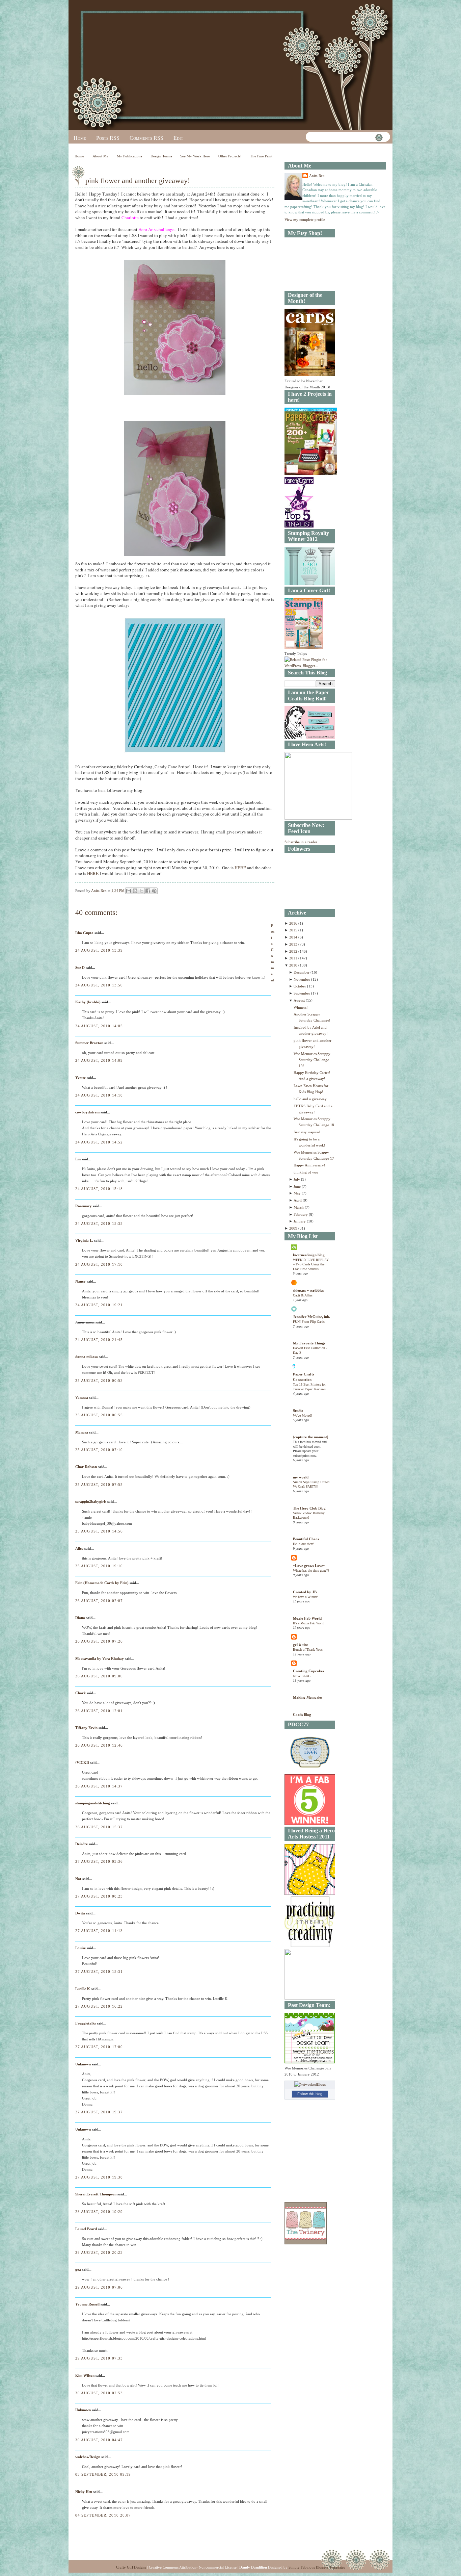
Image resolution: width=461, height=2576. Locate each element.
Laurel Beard (86, 2229)
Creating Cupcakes (308, 1671)
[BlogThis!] (135, 891)
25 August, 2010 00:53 (99, 1381)
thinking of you (306, 1172)
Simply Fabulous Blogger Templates (317, 2567)
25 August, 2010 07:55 (99, 1485)
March (299, 1207)
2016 (294, 923)
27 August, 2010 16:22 (99, 2006)
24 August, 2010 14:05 (99, 1026)
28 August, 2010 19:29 (99, 2212)
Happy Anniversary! (309, 1165)
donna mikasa (87, 1357)
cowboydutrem (87, 1112)
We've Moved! (303, 1415)
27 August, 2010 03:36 (99, 1861)
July (297, 1179)
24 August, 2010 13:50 (99, 985)
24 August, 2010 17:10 (99, 1264)
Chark (80, 1693)
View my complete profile (305, 220)
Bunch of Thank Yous (308, 1650)
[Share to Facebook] (148, 891)
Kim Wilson (85, 2375)
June (298, 1186)
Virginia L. (84, 1240)
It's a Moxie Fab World (309, 1623)
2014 (294, 937)
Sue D (80, 968)
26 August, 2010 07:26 (99, 1641)
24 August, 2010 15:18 (99, 1189)
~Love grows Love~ (309, 1566)
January (300, 1221)
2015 (294, 930)
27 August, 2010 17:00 (99, 2047)
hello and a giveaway (310, 1099)
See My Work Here (195, 156)
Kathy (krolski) (88, 1002)
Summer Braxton (89, 1043)
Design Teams (161, 156)
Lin (78, 1159)
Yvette (80, 1078)
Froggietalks (86, 2023)
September (302, 993)
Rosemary (84, 1206)
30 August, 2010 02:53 (99, 2393)
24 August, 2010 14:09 (99, 1060)
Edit (178, 138)
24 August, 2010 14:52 (99, 1142)
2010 (294, 965)
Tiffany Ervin (86, 1728)
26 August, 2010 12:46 (99, 1745)
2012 (294, 951)
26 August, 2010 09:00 (99, 1676)
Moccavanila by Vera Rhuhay (100, 1658)
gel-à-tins (301, 1645)
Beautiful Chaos (306, 1539)
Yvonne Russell (87, 2304)
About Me (100, 156)
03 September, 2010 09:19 (103, 2474)
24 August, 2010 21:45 (99, 1340)
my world (301, 1477)
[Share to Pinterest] (154, 891)
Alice (80, 1548)
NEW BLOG (302, 1676)
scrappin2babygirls (91, 1501)
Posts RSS (108, 138)
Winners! (301, 1007)
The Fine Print (261, 156)
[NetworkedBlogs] (310, 2084)
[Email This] (129, 891)
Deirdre (82, 1844)
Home (80, 138)
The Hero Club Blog (309, 1508)
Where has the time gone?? (311, 1570)
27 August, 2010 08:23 (99, 1896)
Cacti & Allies (303, 1295)
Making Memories (308, 1697)
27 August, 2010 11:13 (99, 1931)
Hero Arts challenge (156, 229)
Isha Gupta (84, 933)
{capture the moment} (311, 1437)
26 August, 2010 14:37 (99, 1786)
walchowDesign (88, 2457)
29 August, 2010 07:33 (99, 2358)
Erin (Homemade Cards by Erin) (102, 1583)
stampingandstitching (93, 1803)
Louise (80, 1948)
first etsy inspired (307, 1132)
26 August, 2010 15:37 (99, 1827)
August (300, 1000)
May (298, 1193)
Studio (298, 1411)
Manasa (82, 1432)
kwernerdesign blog (309, 1255)
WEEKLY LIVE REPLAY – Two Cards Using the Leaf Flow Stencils (311, 1264)
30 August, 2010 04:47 (99, 2440)
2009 (294, 1228)
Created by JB (305, 1592)
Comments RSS (146, 138)
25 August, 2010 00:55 (99, 1415)
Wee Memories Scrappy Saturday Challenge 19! (312, 1060)
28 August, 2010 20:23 (99, 2252)
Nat (78, 1879)
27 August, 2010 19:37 (99, 2112)
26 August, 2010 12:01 (99, 1711)
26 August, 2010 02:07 (99, 1601)
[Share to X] (141, 891)
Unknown (83, 2064)
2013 (294, 944)
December (302, 972)
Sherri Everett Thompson (96, 2194)
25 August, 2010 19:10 (99, 1566)
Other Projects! (230, 156)
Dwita (80, 1913)
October (300, 986)
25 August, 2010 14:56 (99, 1531)
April (298, 1200)
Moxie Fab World (307, 1618)
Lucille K (83, 1989)
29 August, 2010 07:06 (99, 2287)
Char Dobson (86, 1467)
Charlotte (130, 217)
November (302, 979)
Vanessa (82, 1397)
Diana (80, 1618)
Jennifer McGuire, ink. (311, 1317)
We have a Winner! (306, 1597)
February (301, 1214)
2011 (294, 958)
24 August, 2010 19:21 (99, 1305)
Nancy (80, 1281)
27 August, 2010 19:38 (99, 2177)
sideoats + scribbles (308, 1290)
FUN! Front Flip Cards (309, 1322)
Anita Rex (317, 176)
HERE (240, 868)
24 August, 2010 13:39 (99, 950)
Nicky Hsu (84, 2492)
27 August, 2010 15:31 (99, 1972)
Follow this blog (310, 2094)
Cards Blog (302, 1715)
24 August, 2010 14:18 (99, 1095)
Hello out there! (304, 1544)
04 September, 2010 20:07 (103, 2515)
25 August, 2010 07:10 (99, 1450)
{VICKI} (82, 1762)
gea (78, 2269)
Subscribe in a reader (301, 842)
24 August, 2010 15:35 (99, 1223)
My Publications (129, 156)
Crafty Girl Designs (131, 2567)
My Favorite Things (309, 1343)
